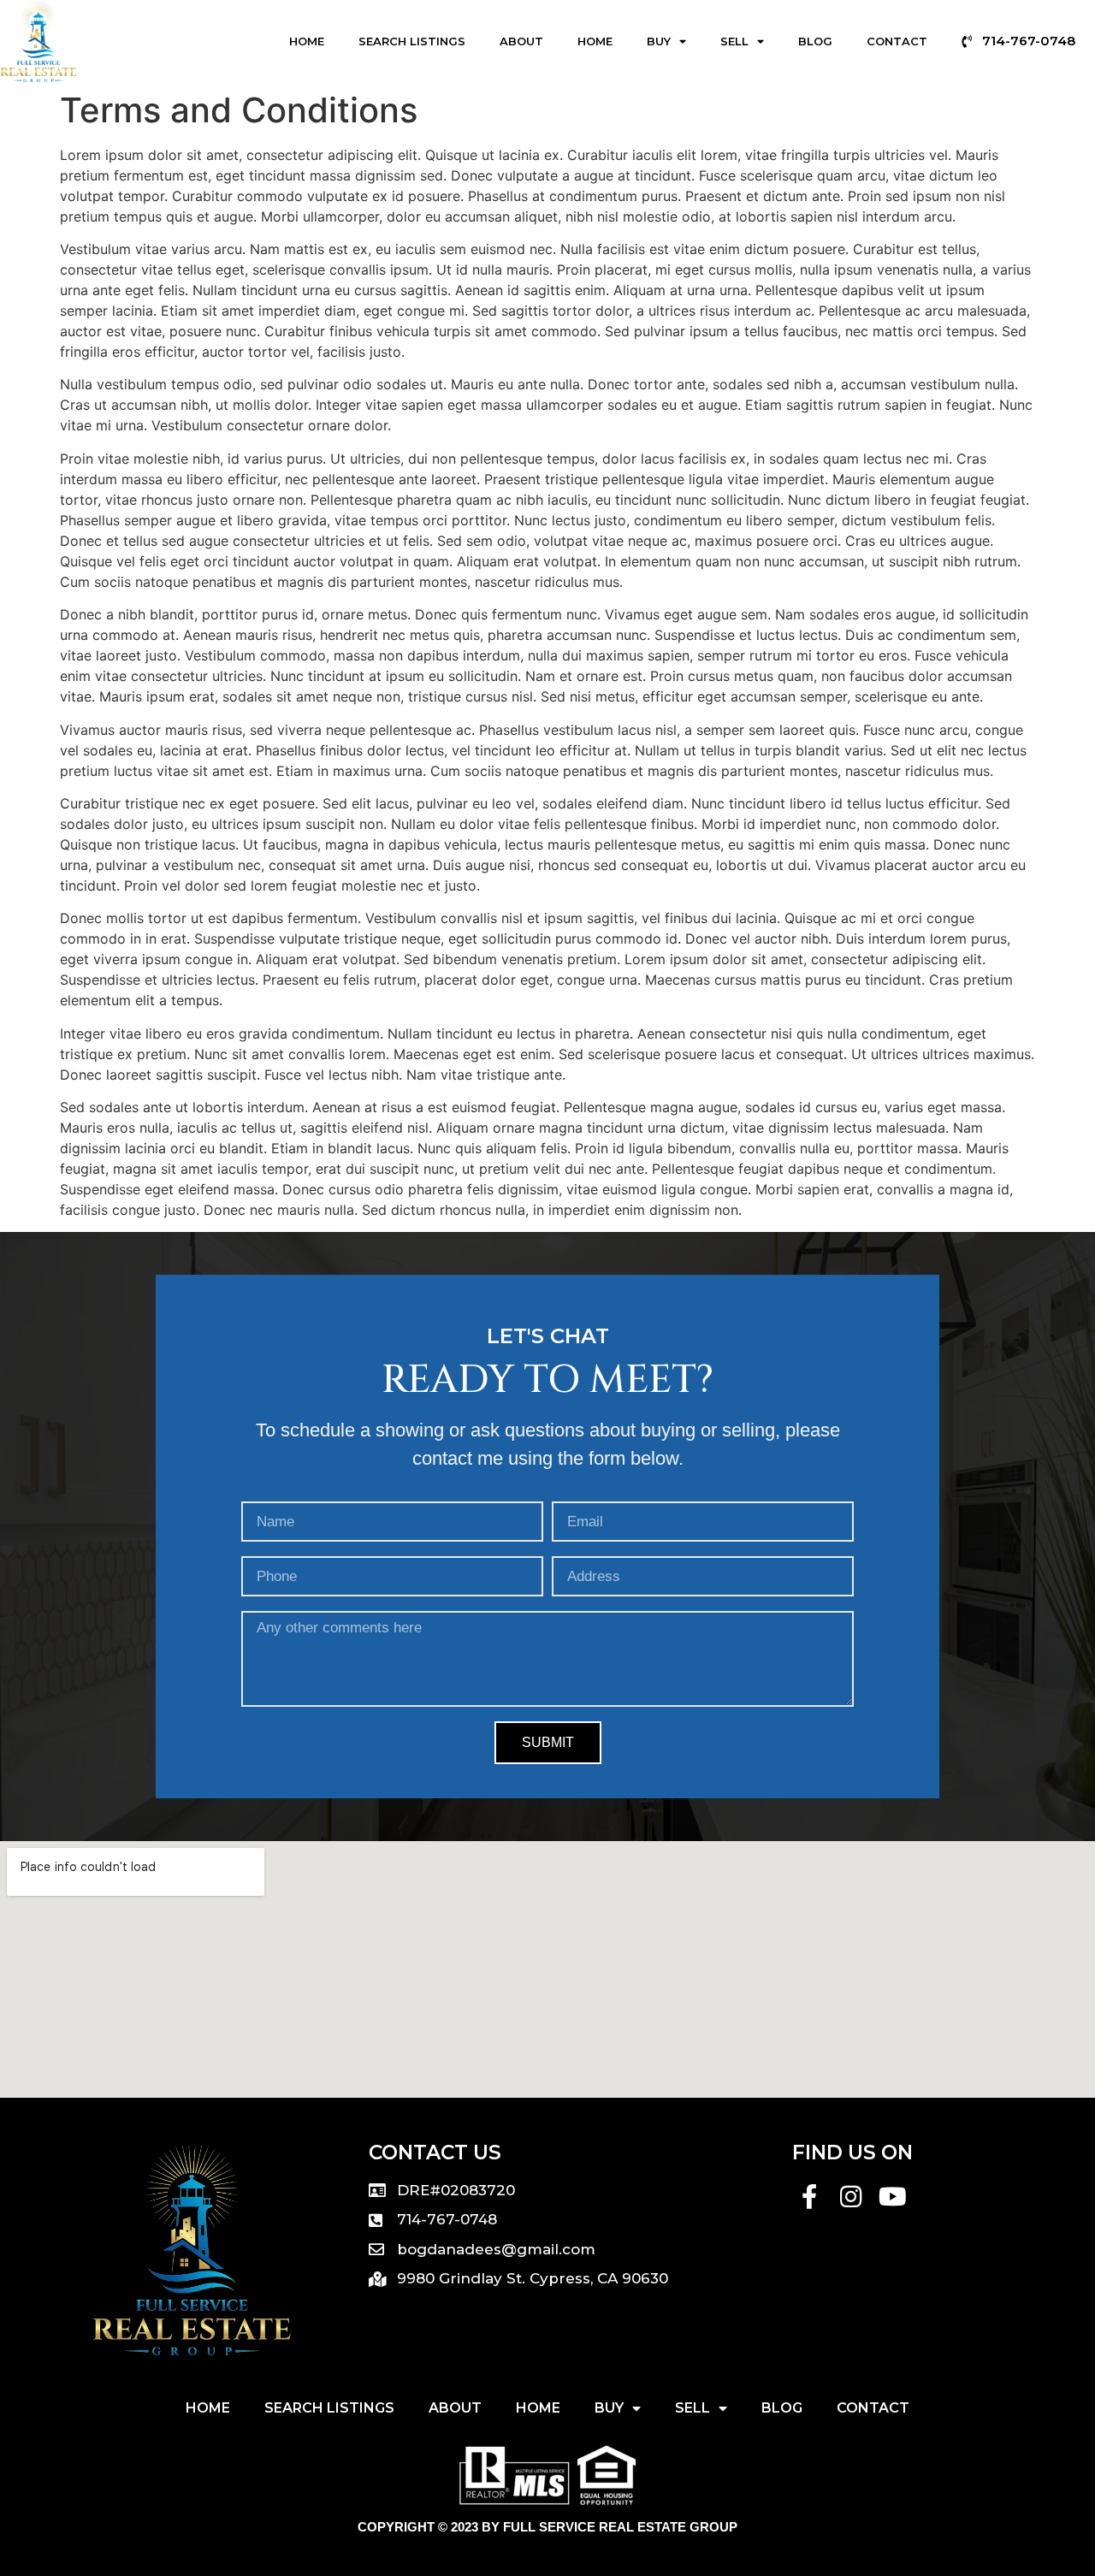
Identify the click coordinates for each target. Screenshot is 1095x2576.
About (521, 41)
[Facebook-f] (810, 2197)
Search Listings (412, 41)
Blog (815, 41)
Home (307, 41)
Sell (734, 41)
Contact (897, 41)
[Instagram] (851, 2197)
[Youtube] (893, 2197)
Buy (659, 41)
